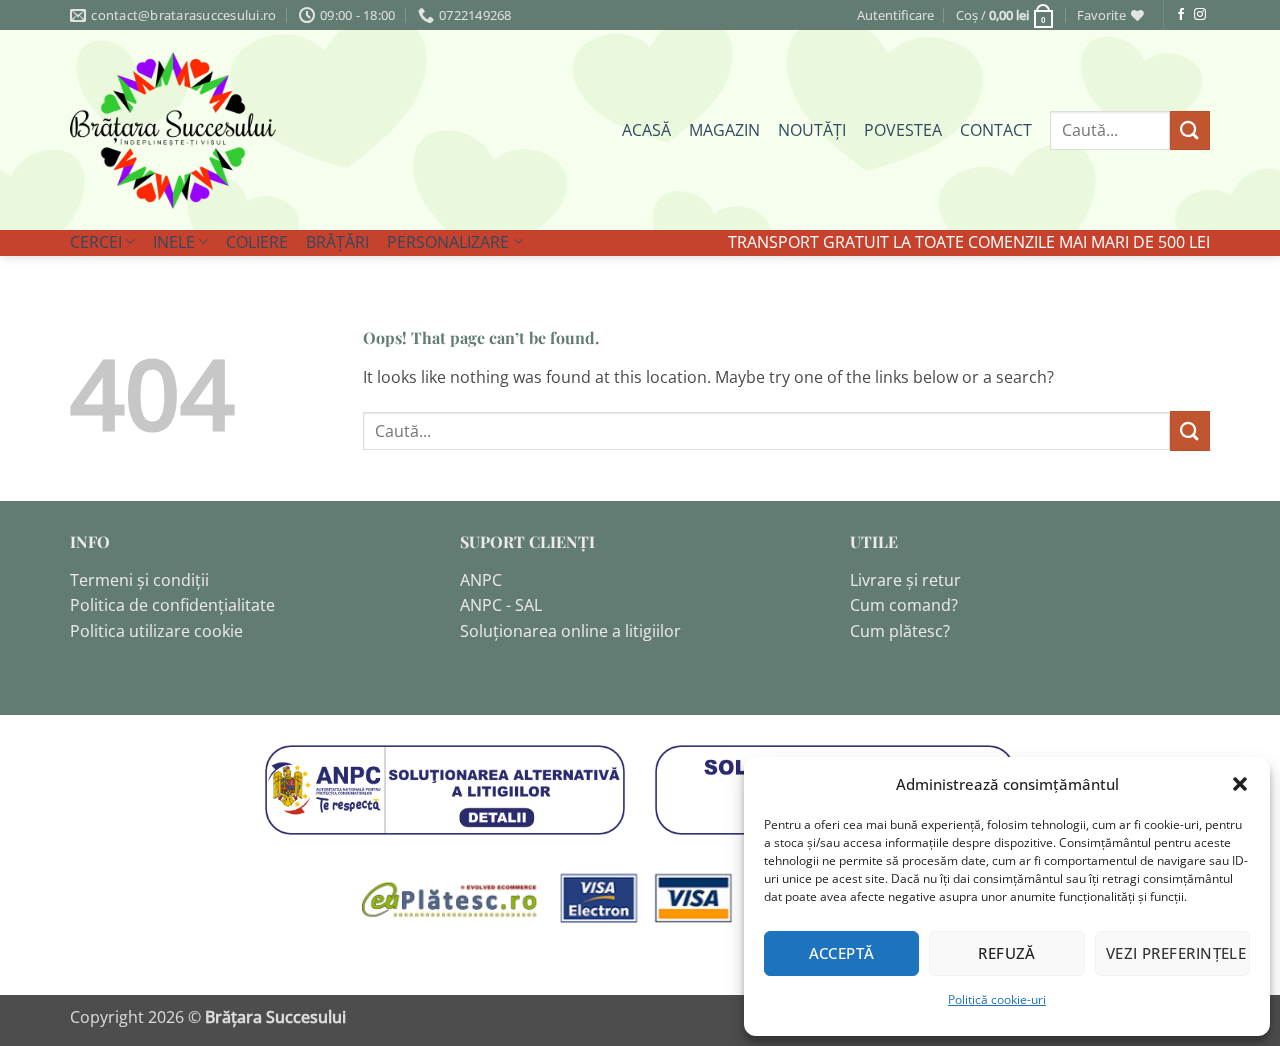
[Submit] (1190, 130)
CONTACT (996, 130)
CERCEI (96, 242)
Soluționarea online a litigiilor (570, 631)
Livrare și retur (905, 580)
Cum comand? (904, 605)
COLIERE (257, 242)
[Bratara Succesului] (173, 131)
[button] (1240, 784)
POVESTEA (903, 130)
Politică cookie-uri (997, 999)
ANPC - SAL (501, 605)
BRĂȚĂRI (337, 242)
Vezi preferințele (1176, 953)
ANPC (481, 580)
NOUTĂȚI (812, 130)
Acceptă (842, 953)
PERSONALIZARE (448, 242)
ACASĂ (646, 130)
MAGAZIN (724, 130)
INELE (174, 242)
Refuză (1007, 953)
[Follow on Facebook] (1181, 15)
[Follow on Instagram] (1200, 15)
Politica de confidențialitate (172, 605)
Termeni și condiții (139, 580)
